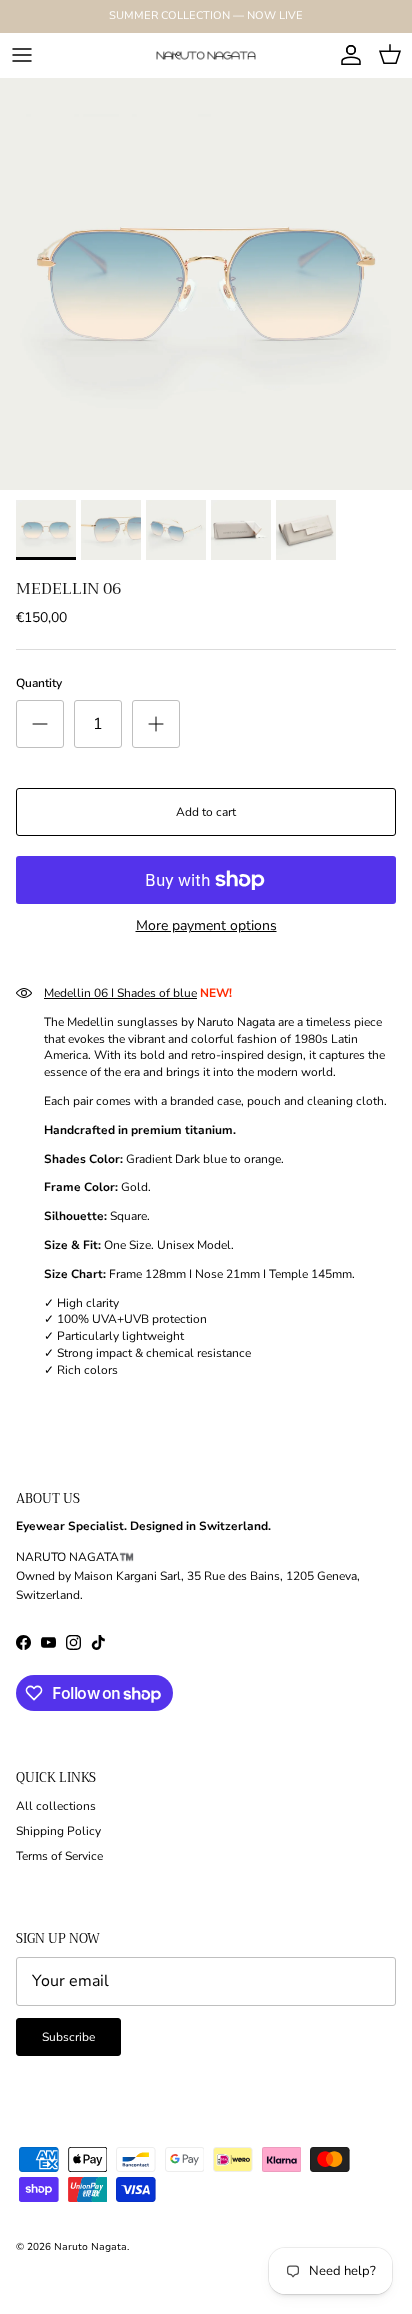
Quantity (39, 683)
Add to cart (206, 812)
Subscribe (68, 2037)
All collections (56, 1806)
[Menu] (22, 55)
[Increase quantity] (156, 724)
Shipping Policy (58, 1831)
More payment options (206, 926)
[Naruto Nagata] (206, 55)
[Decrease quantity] (40, 724)
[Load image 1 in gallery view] (206, 284)
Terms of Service (59, 1856)
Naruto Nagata (90, 2247)
